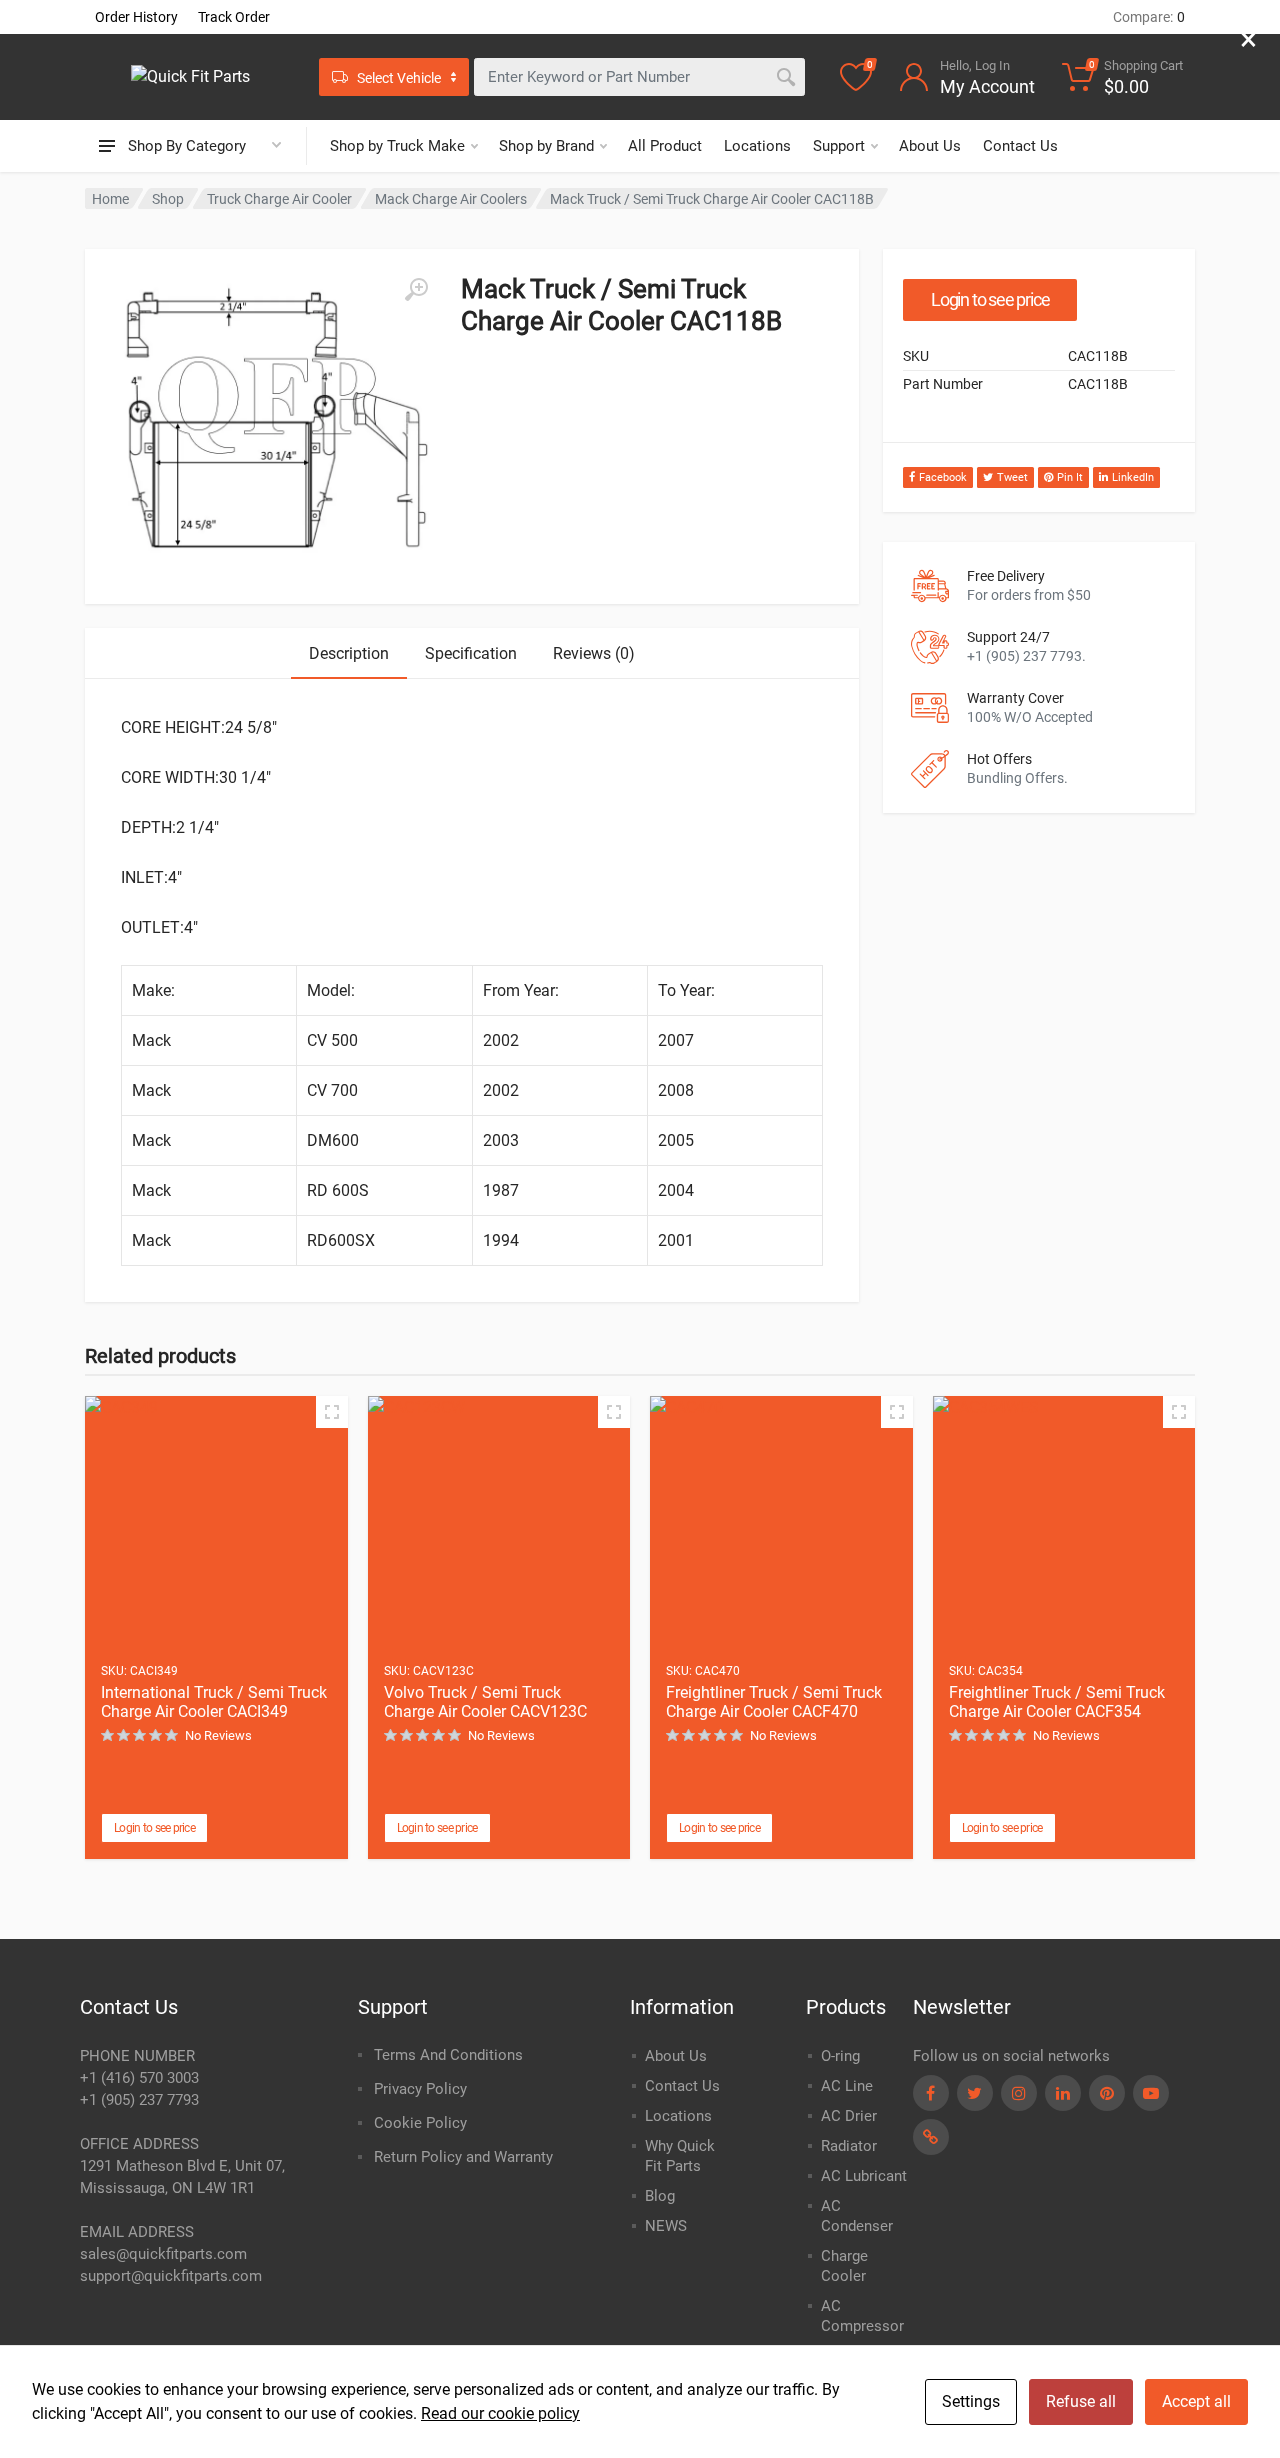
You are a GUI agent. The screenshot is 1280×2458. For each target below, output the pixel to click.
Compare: (1149, 17)
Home (110, 199)
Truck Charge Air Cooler (279, 199)
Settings (971, 2401)
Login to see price (990, 299)
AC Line (847, 2086)
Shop (168, 199)
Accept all (1196, 2401)
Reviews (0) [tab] (594, 653)
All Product (665, 146)
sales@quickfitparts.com (163, 2254)
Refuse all (1081, 2401)
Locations (757, 146)
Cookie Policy (420, 2123)
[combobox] (639, 77)
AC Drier (849, 2116)
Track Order (234, 17)
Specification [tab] (471, 653)
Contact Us (1020, 146)
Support (839, 146)
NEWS (666, 2226)
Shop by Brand (546, 146)
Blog (660, 2196)
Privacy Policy (420, 2089)
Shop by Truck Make (397, 146)
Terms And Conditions (448, 2055)
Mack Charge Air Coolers (451, 199)
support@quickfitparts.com (171, 2276)
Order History (136, 17)
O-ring (840, 2056)
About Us (930, 146)
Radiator (849, 2146)
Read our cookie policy (500, 2413)
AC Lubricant (864, 2176)
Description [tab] (349, 653)
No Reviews (218, 1735)
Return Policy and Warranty (463, 2157)
